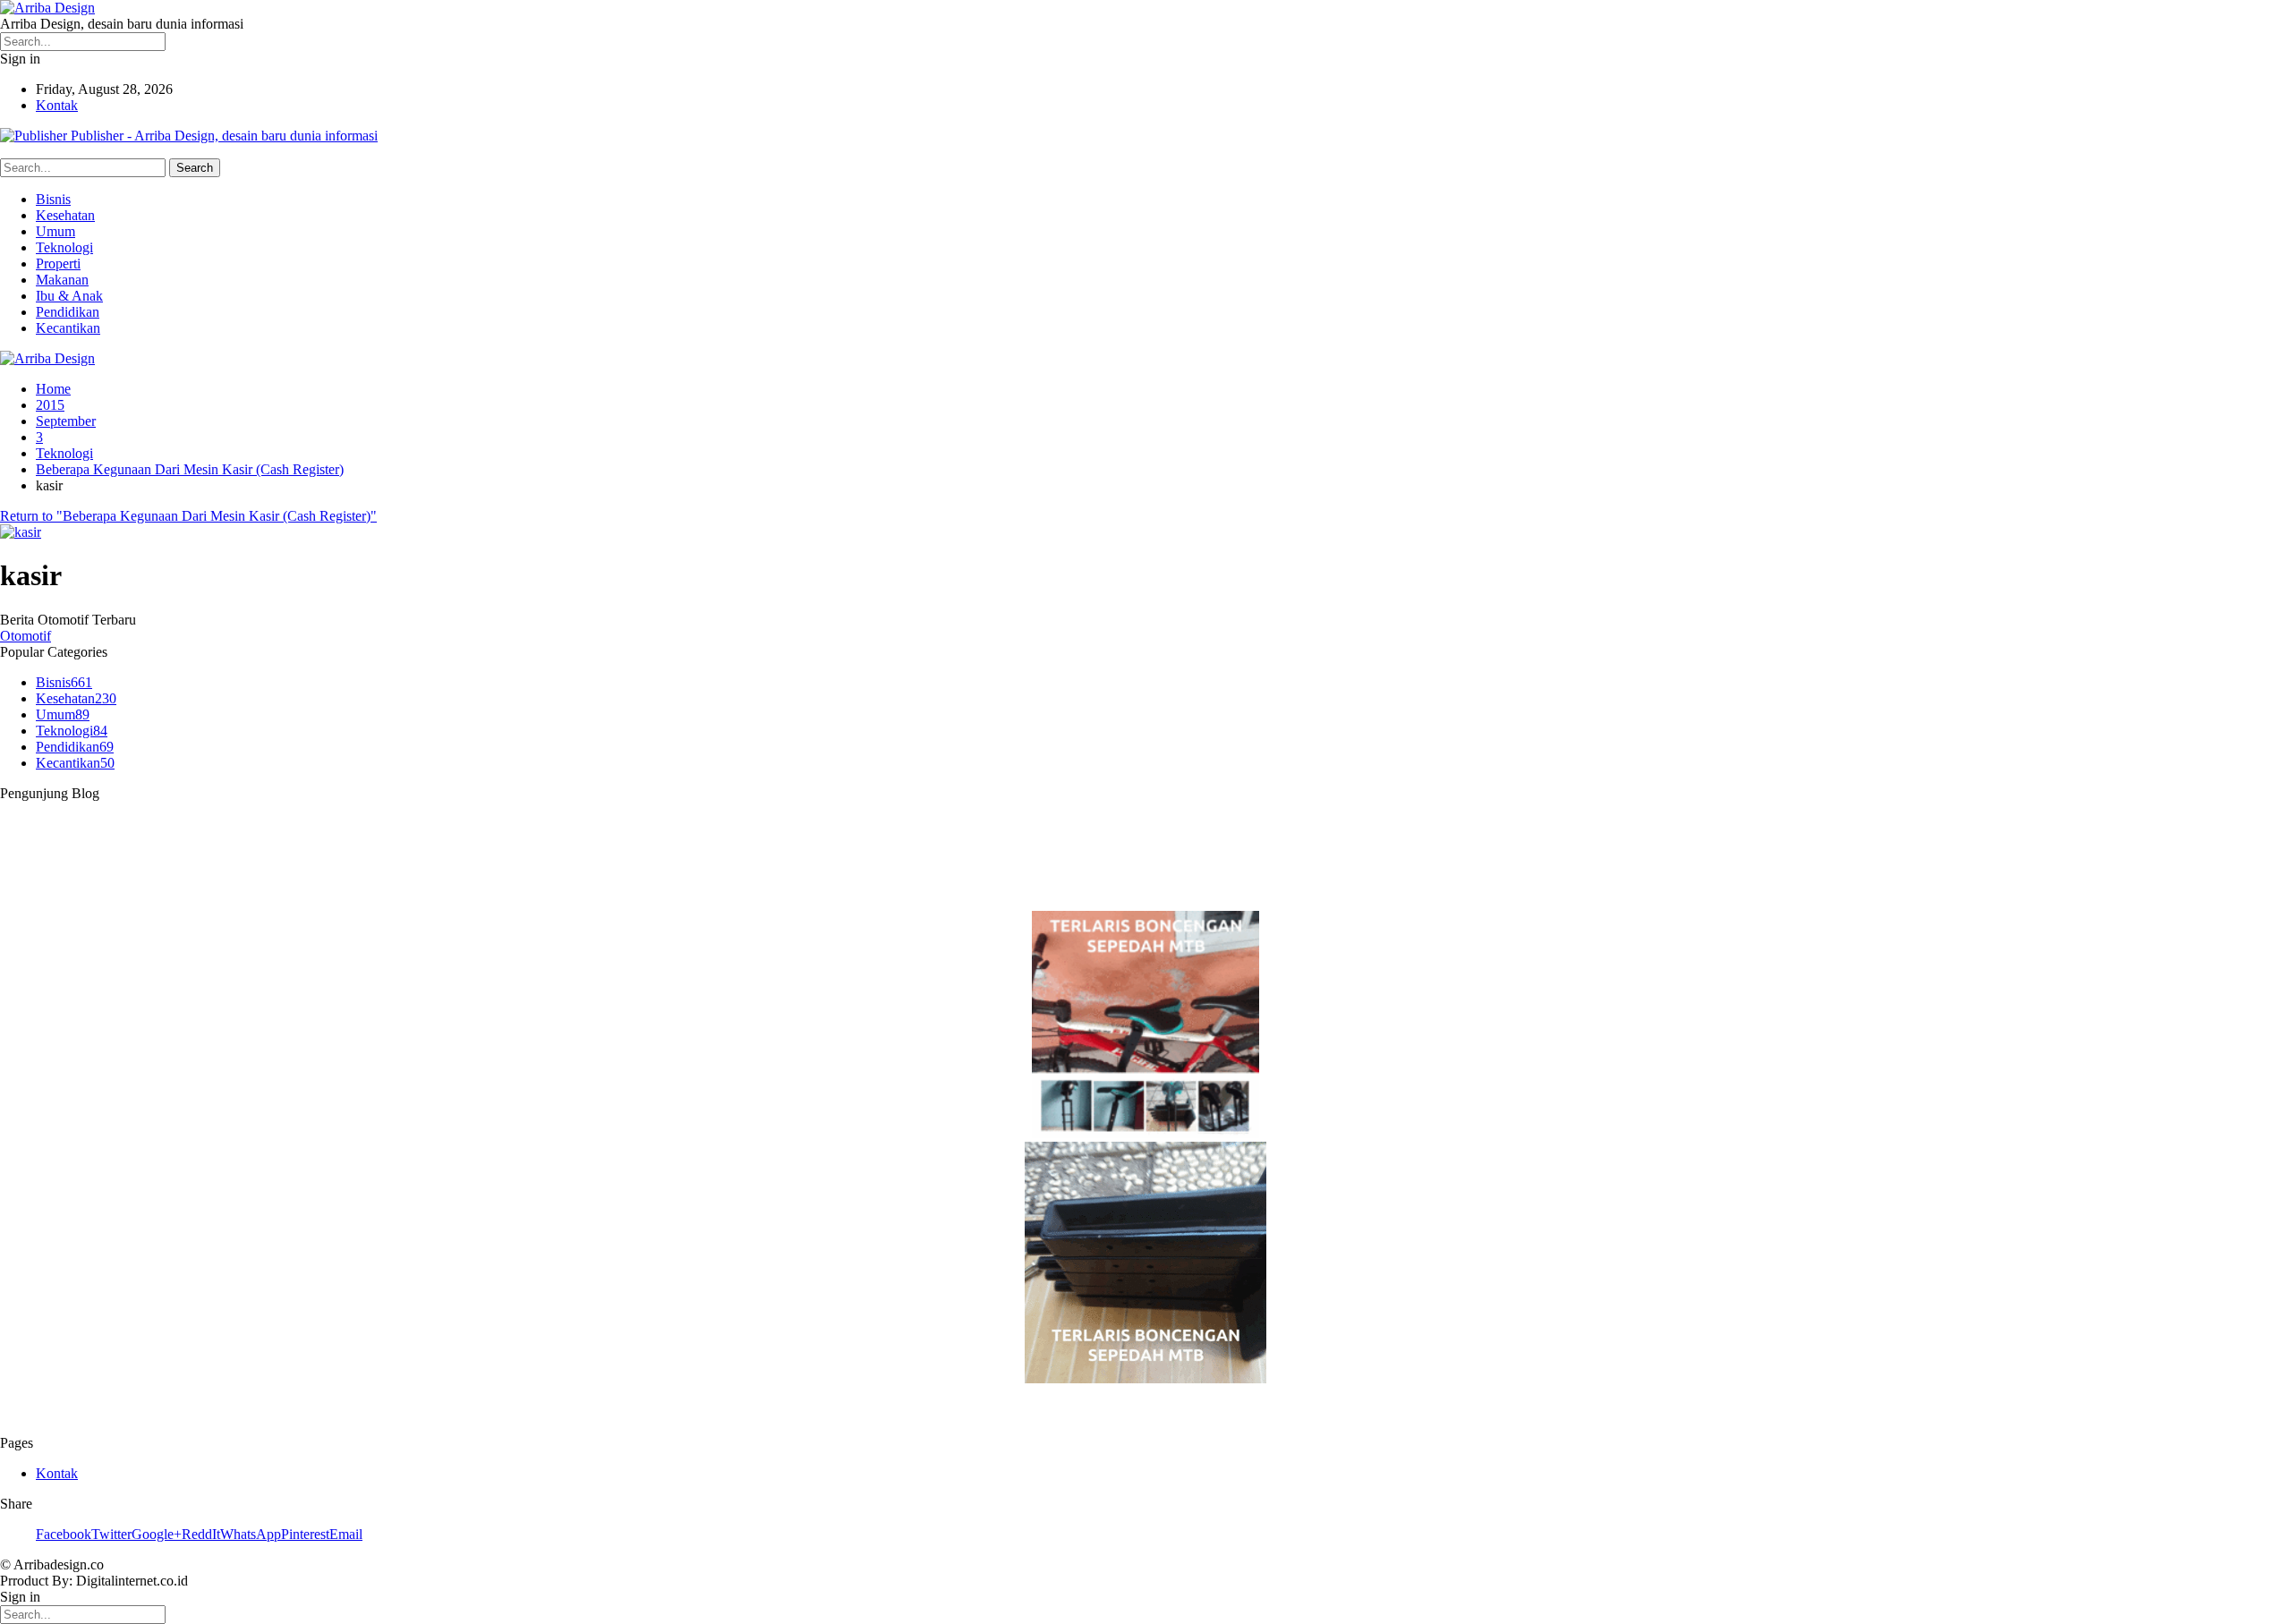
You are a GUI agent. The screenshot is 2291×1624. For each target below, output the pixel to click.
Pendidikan (68, 312)
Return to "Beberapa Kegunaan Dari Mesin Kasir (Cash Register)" (188, 516)
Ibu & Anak (69, 296)
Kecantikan (68, 328)
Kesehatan (65, 215)
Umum (55, 231)
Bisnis (53, 199)
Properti (58, 264)
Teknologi (64, 247)
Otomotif (26, 636)
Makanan (62, 280)
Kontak (57, 105)
